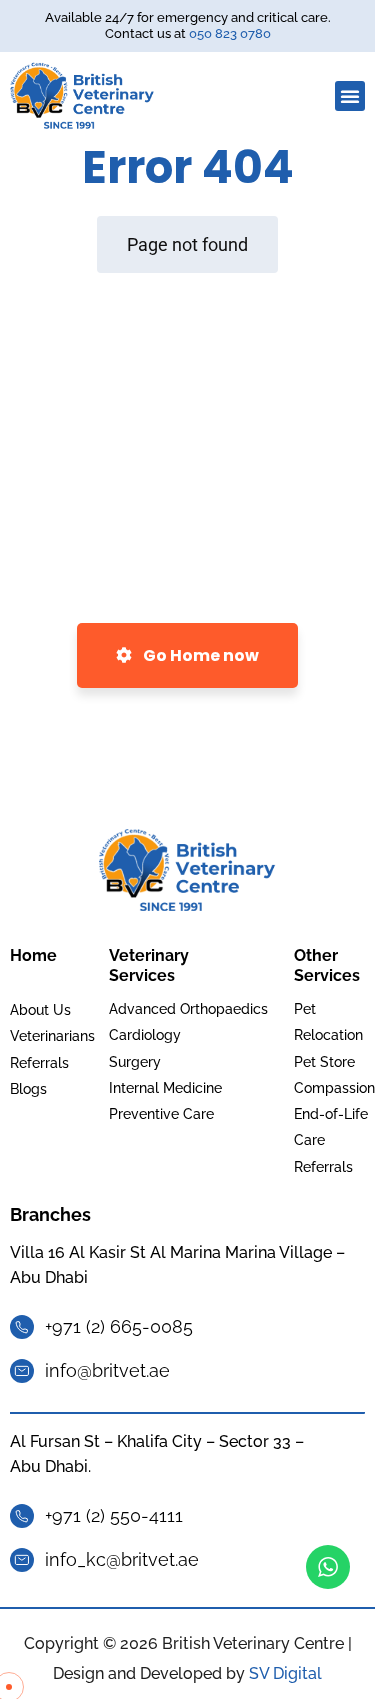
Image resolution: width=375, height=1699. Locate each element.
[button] (350, 96)
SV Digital (285, 1673)
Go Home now (199, 655)
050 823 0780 (230, 33)
